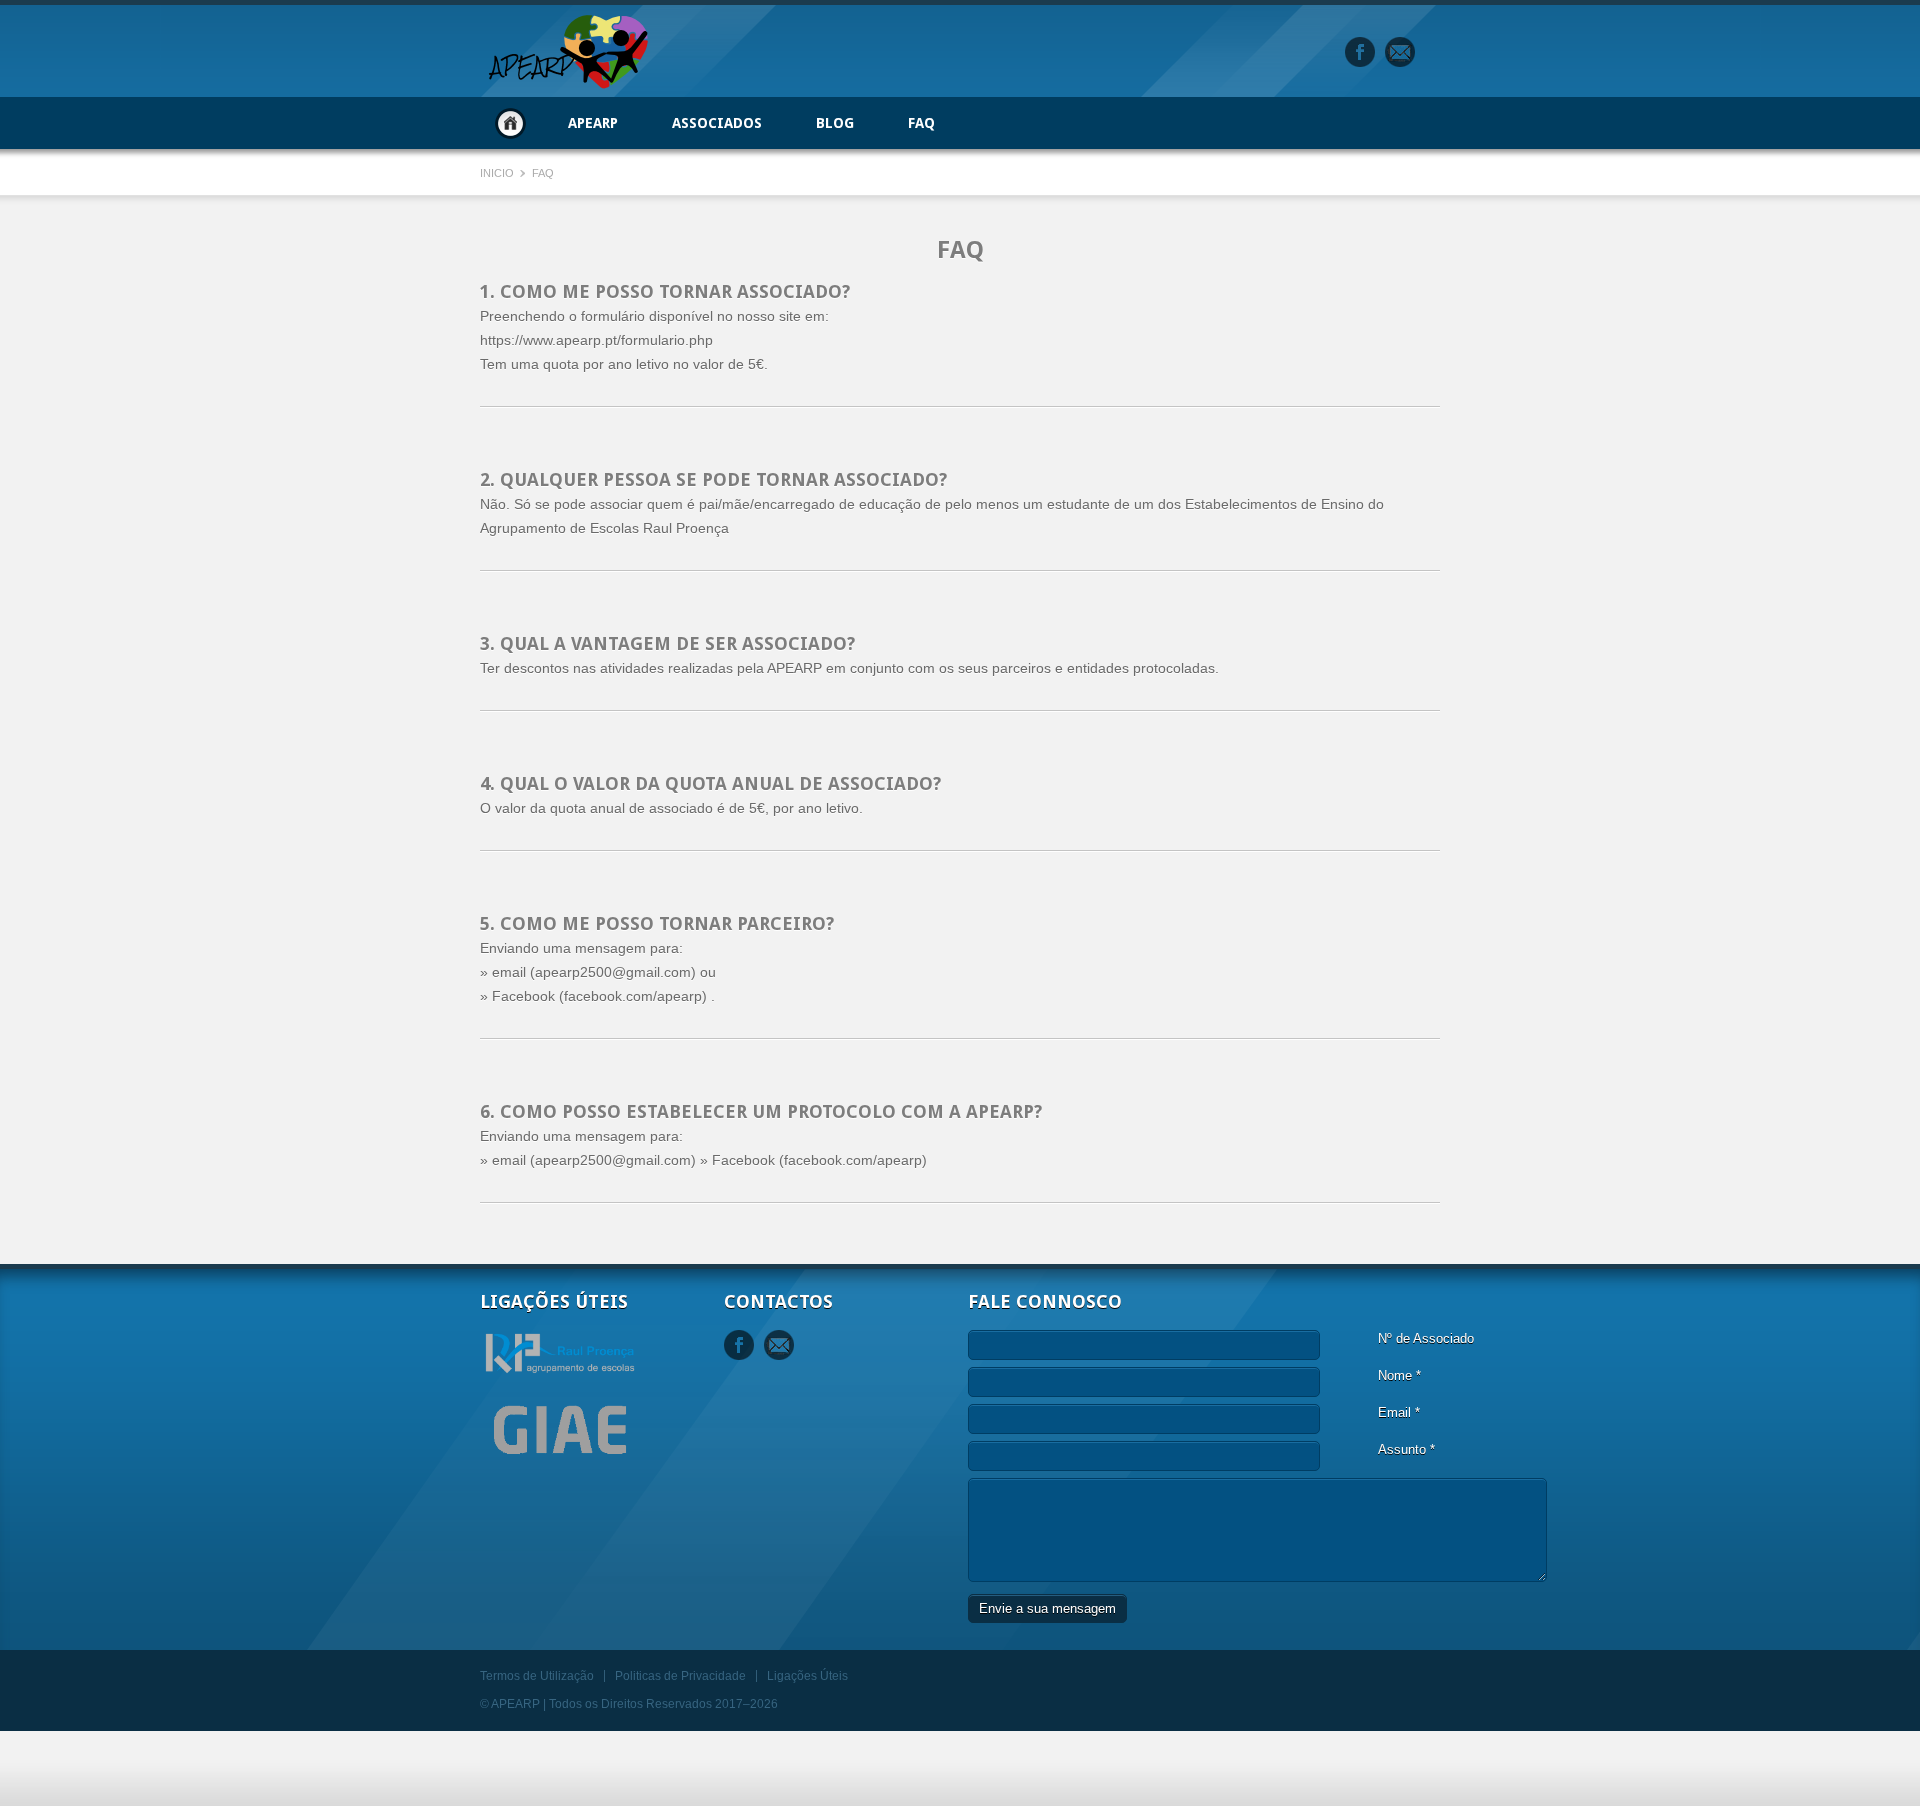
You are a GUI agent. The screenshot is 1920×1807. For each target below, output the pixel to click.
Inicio (498, 173)
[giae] (560, 1464)
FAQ (921, 123)
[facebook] (1360, 52)
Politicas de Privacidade (680, 1676)
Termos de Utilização (537, 1676)
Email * (1399, 1412)
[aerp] (560, 1372)
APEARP (593, 123)
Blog (835, 123)
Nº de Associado (1426, 1338)
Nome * (1399, 1375)
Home (510, 123)
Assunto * (1406, 1449)
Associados (717, 123)
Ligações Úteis (807, 1676)
